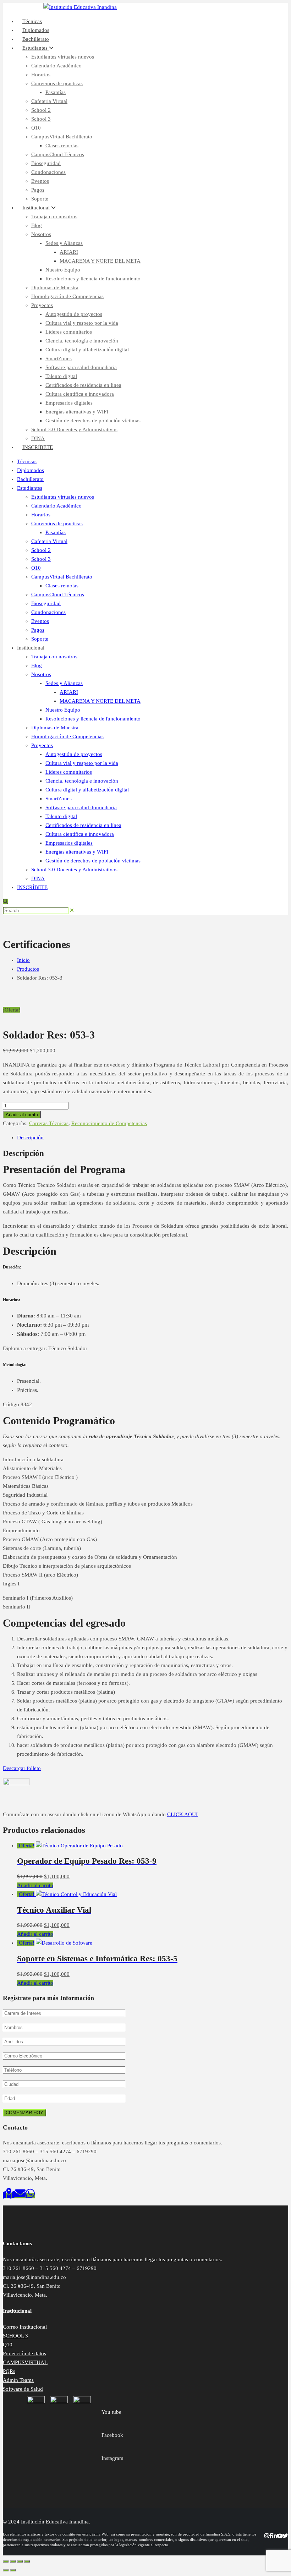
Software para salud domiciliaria (81, 367)
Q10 (36, 128)
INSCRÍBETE (38, 447)
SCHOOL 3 (15, 2336)
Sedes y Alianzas (64, 243)
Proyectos (42, 305)
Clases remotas (62, 146)
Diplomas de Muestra (55, 287)
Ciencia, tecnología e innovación (82, 341)
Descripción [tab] (30, 1138)
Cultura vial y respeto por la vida (82, 323)
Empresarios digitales (69, 403)
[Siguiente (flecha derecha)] (13, 2570)
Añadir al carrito (22, 1115)
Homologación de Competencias (67, 296)
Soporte (40, 639)
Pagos (38, 190)
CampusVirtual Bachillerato (62, 137)
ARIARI (69, 252)
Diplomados (31, 470)
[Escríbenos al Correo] (20, 2196)
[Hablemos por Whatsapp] (30, 2196)
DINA (38, 878)
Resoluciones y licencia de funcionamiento (93, 279)
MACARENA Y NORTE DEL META (100, 261)
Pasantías (56, 92)
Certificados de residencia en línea (83, 385)
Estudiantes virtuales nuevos (63, 57)
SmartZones (59, 358)
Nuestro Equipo (63, 270)
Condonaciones (48, 172)
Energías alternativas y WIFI (77, 412)
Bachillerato (30, 479)
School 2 (41, 110)
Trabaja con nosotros (54, 217)
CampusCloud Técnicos (58, 154)
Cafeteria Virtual (49, 101)
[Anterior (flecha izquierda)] (6, 2570)
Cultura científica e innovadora (80, 394)
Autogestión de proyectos (74, 314)
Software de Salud (23, 2389)
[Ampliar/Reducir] (6, 2561)
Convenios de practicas (57, 83)
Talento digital (61, 376)
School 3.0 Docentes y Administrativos (74, 429)
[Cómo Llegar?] (9, 2196)
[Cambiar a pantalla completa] (13, 2561)
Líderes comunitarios (69, 332)
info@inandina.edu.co (263, 7)
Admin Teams (18, 2380)
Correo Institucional (25, 2327)
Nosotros (41, 234)
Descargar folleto (22, 1768)
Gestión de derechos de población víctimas (93, 421)
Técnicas (27, 461)
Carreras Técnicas (49, 1123)
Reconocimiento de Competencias (109, 1123)
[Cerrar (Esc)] (27, 2561)
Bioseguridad (46, 163)
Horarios (41, 75)
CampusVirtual (27, 7)
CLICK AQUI (182, 1814)
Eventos (40, 181)
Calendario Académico (56, 66)
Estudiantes (36, 48)
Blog (37, 225)
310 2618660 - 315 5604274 (200, 7)
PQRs (9, 2371)
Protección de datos (24, 2353)
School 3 (41, 119)
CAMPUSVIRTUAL (25, 2362)
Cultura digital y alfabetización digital (87, 350)
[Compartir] (20, 2561)
